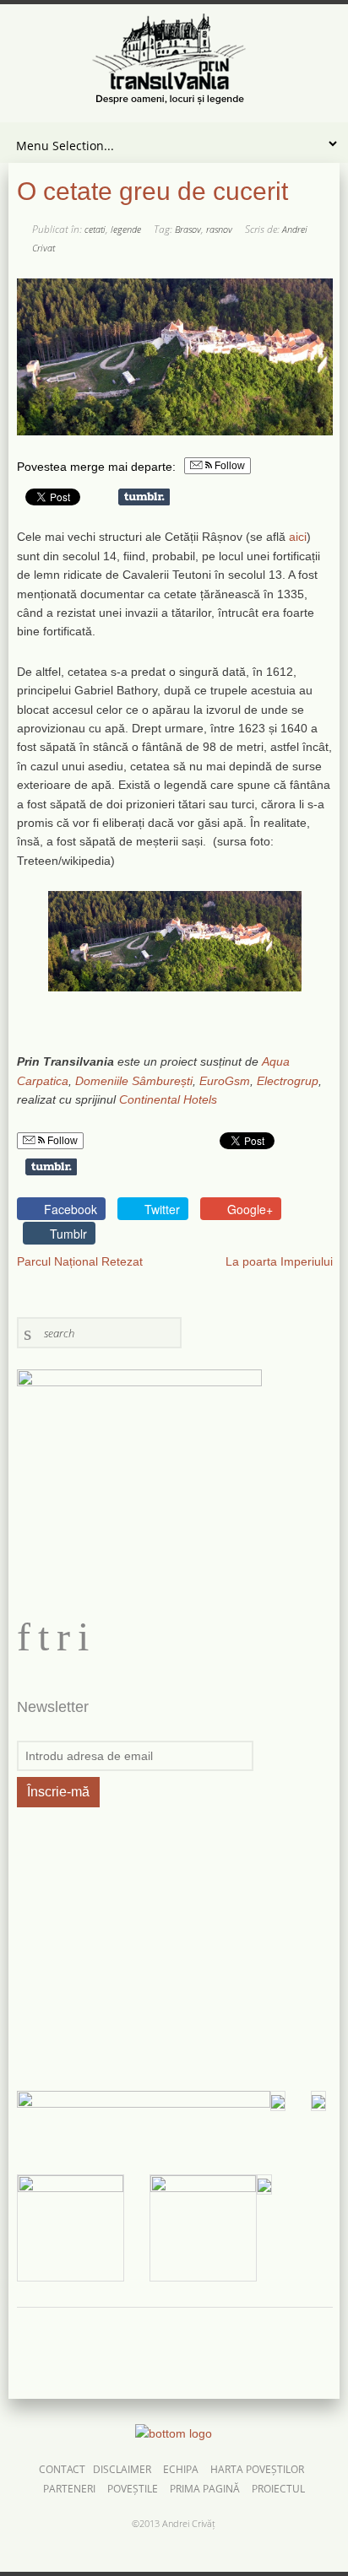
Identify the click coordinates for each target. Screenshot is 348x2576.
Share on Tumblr (144, 497)
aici (298, 537)
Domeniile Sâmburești (134, 1081)
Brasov (188, 229)
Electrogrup (288, 1081)
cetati (95, 229)
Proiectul (278, 2489)
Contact (62, 2470)
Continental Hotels (168, 1099)
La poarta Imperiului (279, 1261)
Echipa (181, 2470)
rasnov (219, 229)
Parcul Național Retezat (80, 1261)
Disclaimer (122, 2470)
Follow (228, 466)
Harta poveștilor (257, 2470)
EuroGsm (225, 1081)
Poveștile (133, 2489)
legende (126, 229)
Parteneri (69, 2489)
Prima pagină (205, 2489)
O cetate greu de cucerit (152, 191)
